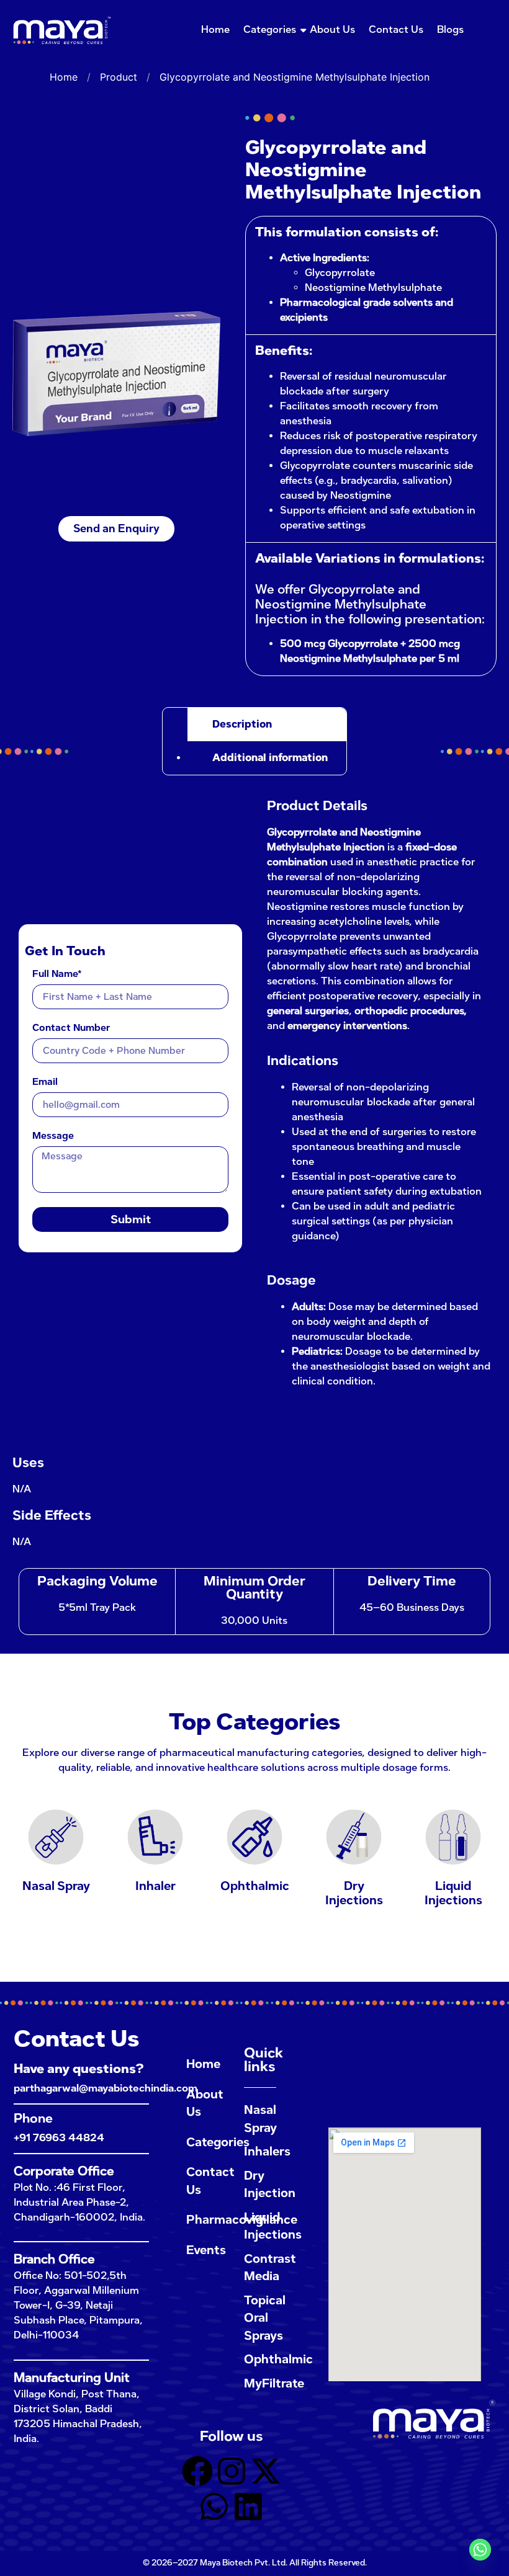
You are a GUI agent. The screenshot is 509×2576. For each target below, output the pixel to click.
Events (203, 2250)
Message (53, 1136)
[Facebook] (197, 2473)
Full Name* (57, 974)
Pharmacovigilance (203, 2220)
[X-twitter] (266, 2473)
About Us (332, 29)
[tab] (267, 724)
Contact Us (396, 29)
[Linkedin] (248, 2509)
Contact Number (71, 1028)
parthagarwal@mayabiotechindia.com (106, 2088)
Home (215, 29)
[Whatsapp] (214, 2509)
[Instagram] (232, 2473)
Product (119, 77)
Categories (270, 29)
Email (45, 1082)
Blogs (450, 29)
